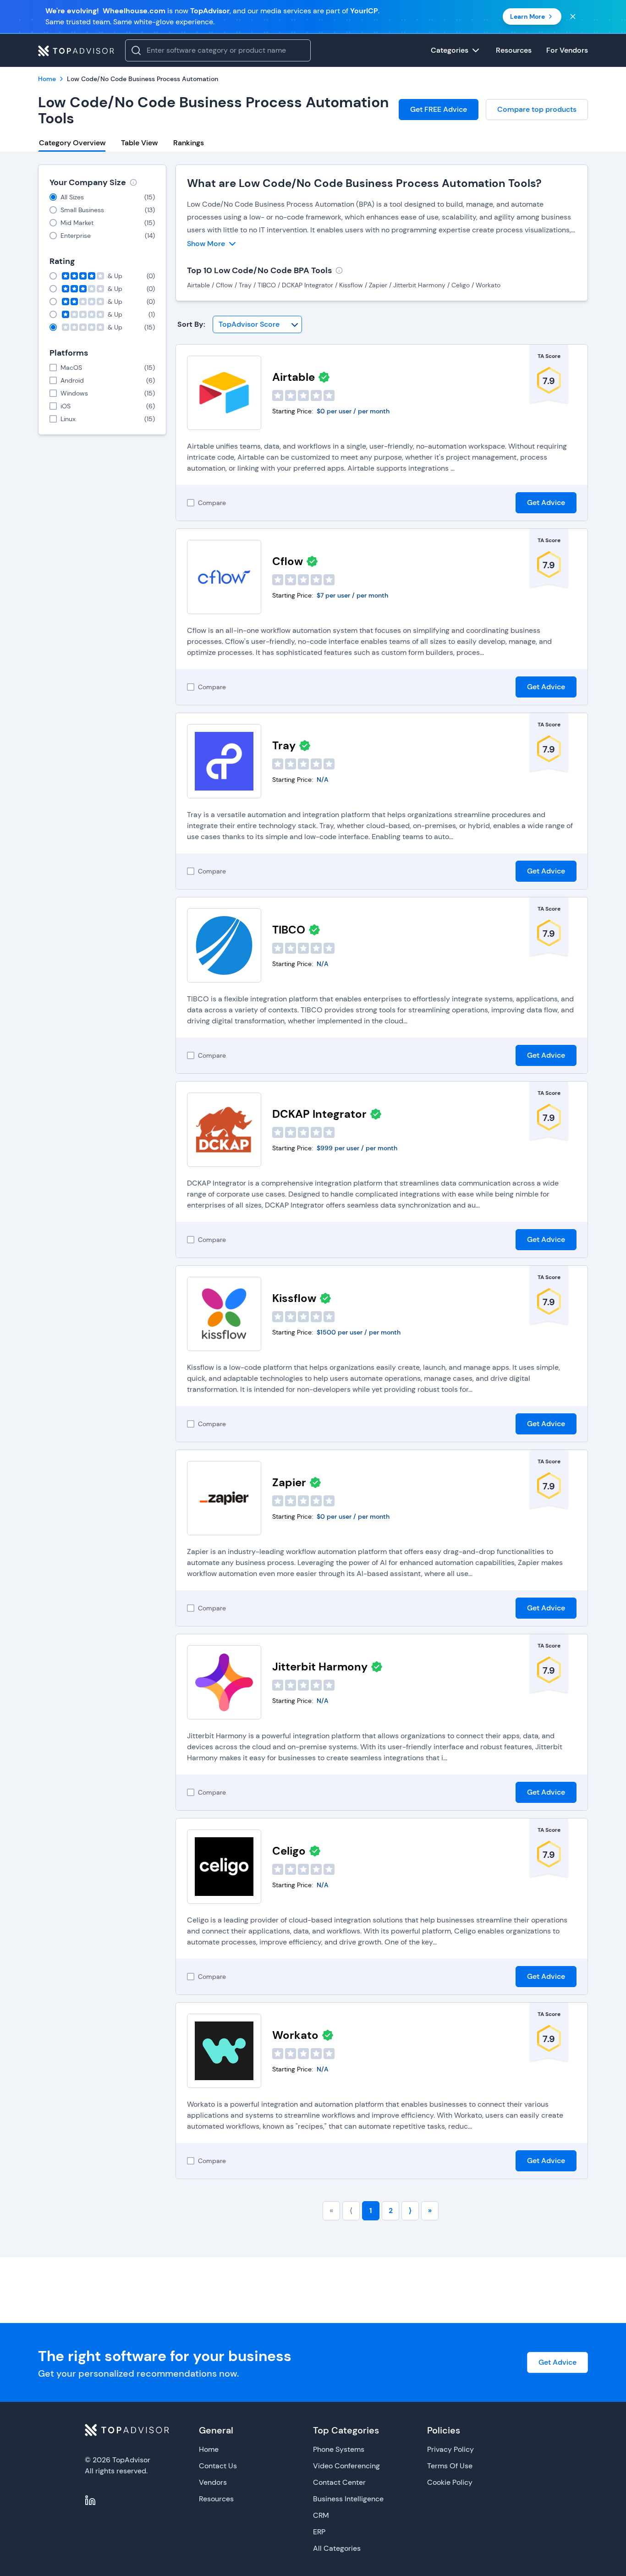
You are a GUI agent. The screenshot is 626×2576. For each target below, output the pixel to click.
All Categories (337, 2548)
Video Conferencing (346, 2466)
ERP (319, 2532)
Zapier (289, 1482)
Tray (284, 745)
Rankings (189, 143)
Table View (139, 143)
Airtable (294, 377)
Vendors (213, 2482)
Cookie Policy (450, 2482)
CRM (321, 2515)
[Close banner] (573, 16)
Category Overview (72, 143)
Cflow (288, 561)
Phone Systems (339, 2449)
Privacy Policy (450, 2449)
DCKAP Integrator (319, 1114)
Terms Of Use (450, 2466)
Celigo (289, 1851)
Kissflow (294, 1298)
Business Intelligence (348, 2499)
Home (209, 2449)
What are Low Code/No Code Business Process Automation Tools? (364, 183)
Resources (216, 2499)
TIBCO (289, 930)
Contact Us (218, 2466)
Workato (295, 2035)
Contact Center (339, 2482)
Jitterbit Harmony (320, 1667)
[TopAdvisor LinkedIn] (90, 2500)
